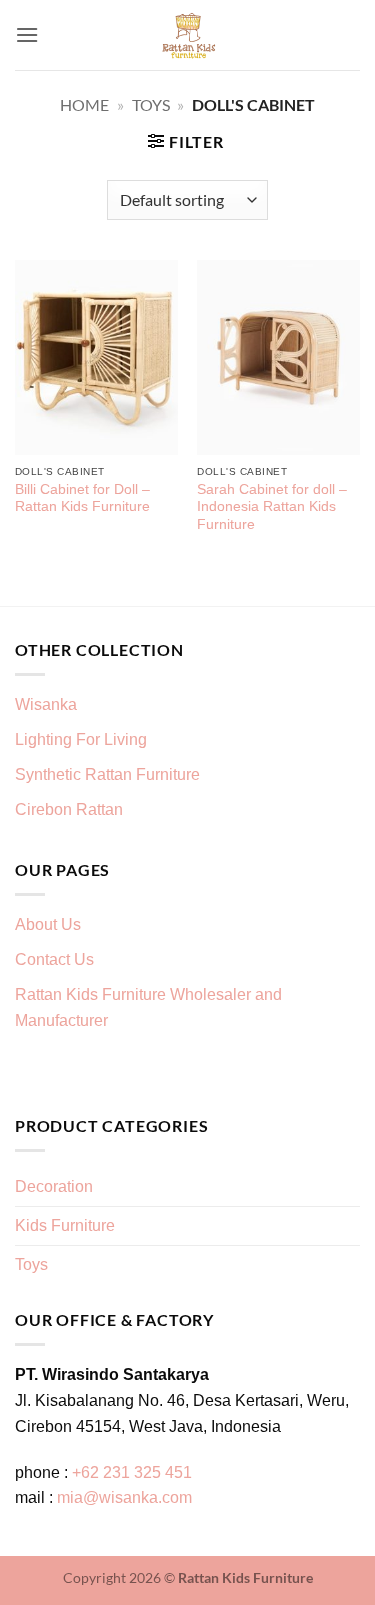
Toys (151, 104)
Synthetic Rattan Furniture (109, 774)
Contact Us (54, 959)
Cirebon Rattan (69, 809)
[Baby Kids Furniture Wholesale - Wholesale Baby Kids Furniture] (187, 35)
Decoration (54, 1186)
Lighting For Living (81, 739)
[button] (27, 34)
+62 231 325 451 (132, 1472)
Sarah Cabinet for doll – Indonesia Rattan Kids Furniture (272, 507)
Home (84, 104)
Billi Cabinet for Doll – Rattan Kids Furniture (82, 498)
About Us (48, 924)
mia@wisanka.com (124, 1497)
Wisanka (48, 704)
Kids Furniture (65, 1225)
